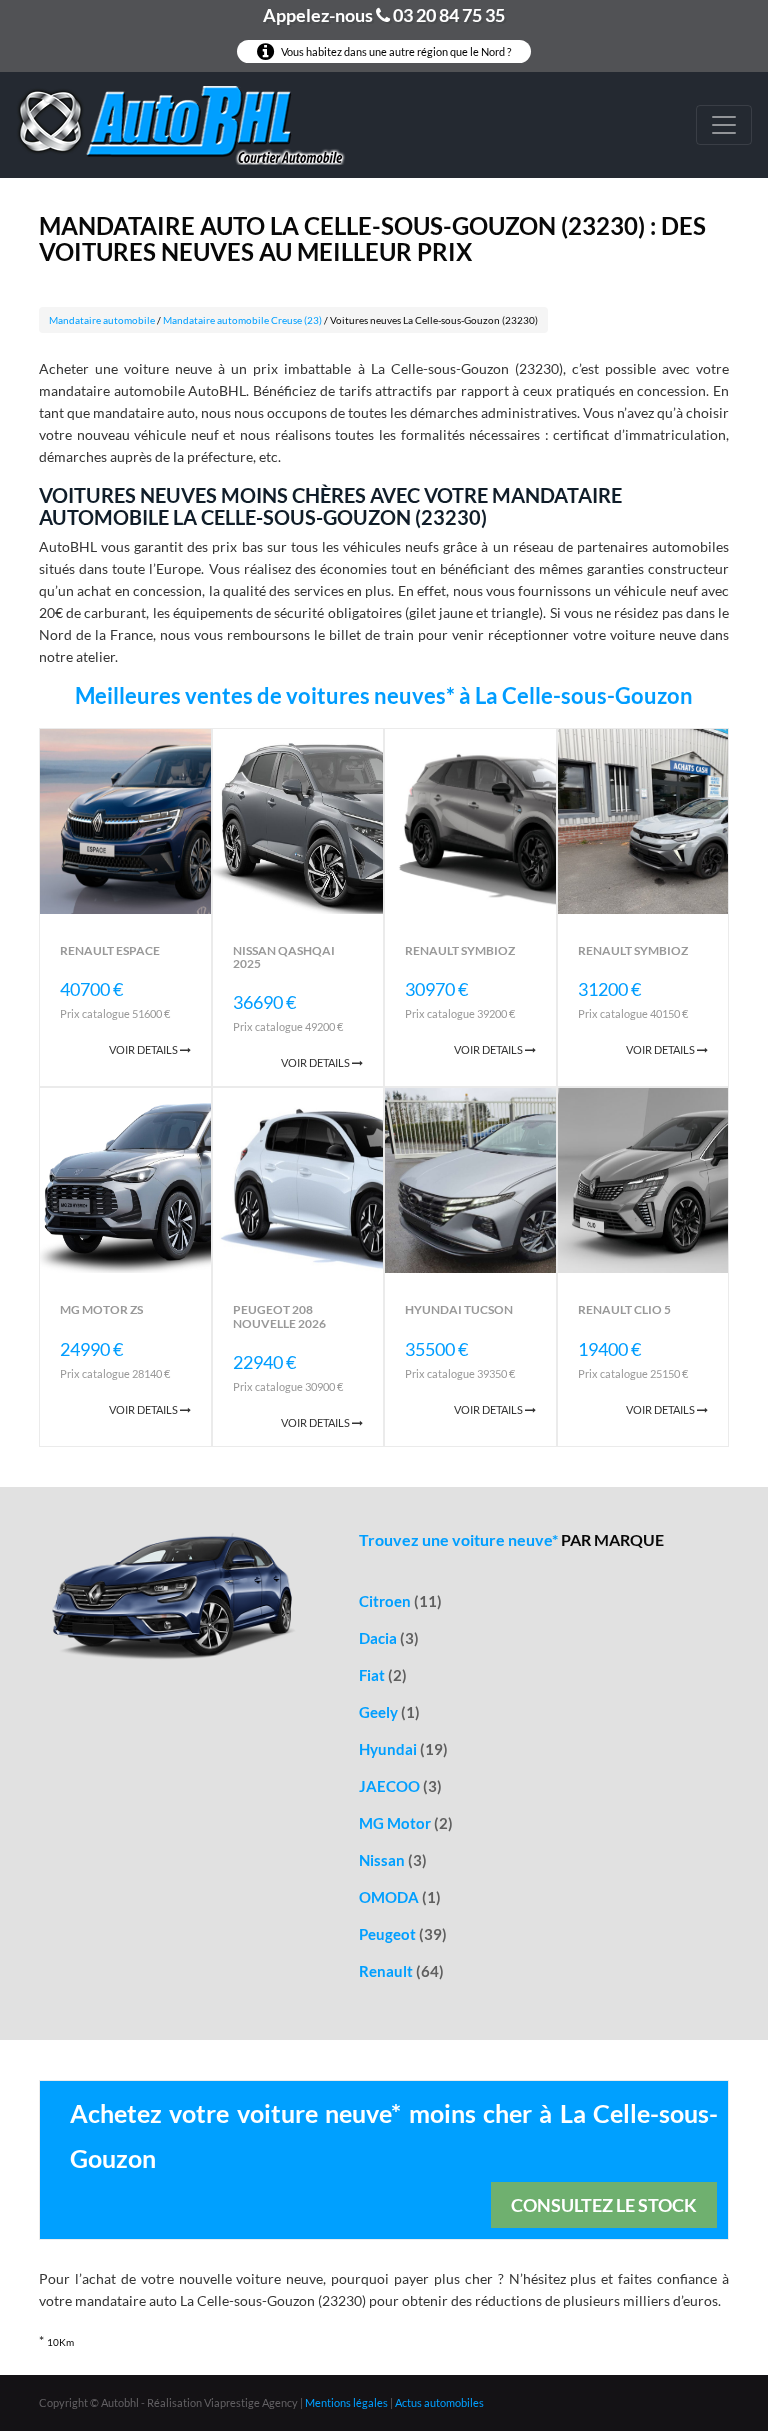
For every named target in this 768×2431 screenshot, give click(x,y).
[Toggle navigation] (724, 125)
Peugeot (403, 1934)
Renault (401, 1971)
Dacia (389, 1638)
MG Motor (406, 1823)
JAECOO (400, 1786)
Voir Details (144, 1049)
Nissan (393, 1860)
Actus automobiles (439, 2402)
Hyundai (403, 1749)
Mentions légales (346, 2402)
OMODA (400, 1897)
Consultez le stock (604, 2205)
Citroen (400, 1601)
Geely (389, 1712)
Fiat (383, 1675)
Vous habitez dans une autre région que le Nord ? (395, 51)
